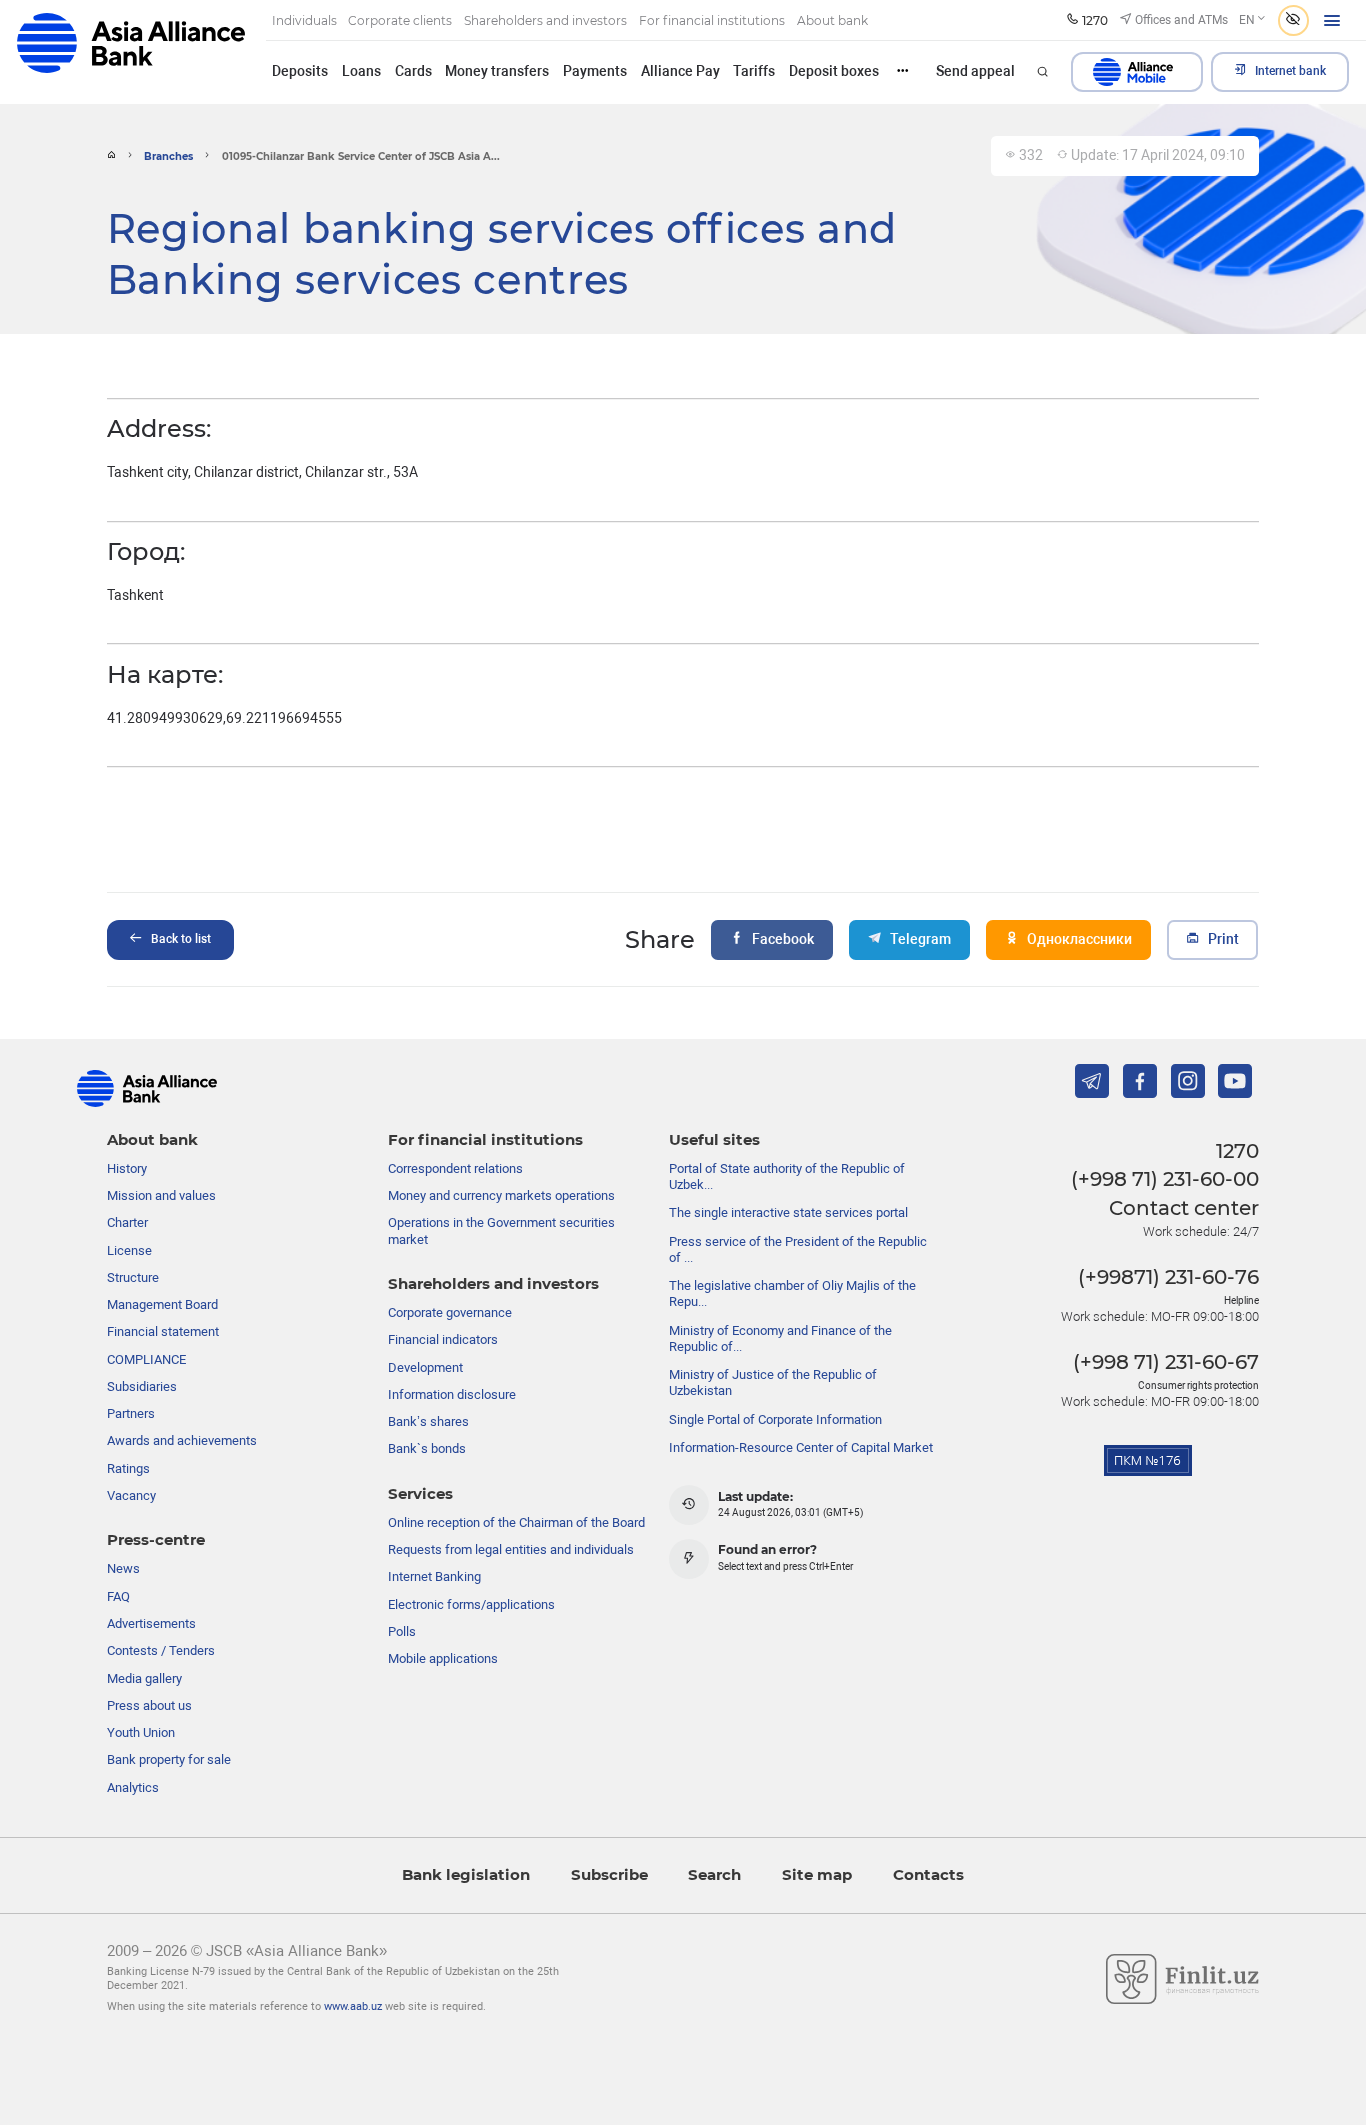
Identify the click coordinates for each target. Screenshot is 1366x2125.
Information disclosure (452, 1394)
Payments (595, 71)
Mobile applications (443, 1658)
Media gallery (144, 1678)
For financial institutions (485, 1140)
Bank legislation (466, 1875)
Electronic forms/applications (471, 1604)
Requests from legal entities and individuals (511, 1549)
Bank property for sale (169, 1759)
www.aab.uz (353, 2006)
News (123, 1568)
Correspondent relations (455, 1168)
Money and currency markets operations (501, 1195)
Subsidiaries (142, 1386)
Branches (168, 156)
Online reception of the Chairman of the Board (516, 1522)
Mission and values (161, 1195)
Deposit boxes (834, 71)
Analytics (133, 1787)
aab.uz (131, 51)
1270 (1237, 1151)
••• (903, 70)
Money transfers (497, 71)
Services (420, 1494)
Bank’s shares (428, 1421)
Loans (361, 71)
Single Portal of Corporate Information (775, 1419)
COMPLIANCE (146, 1359)
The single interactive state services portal (788, 1212)
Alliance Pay (680, 71)
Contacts (928, 1875)
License (129, 1250)
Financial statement (163, 1331)
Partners (131, 1413)
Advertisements (151, 1623)
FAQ (118, 1596)
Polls (402, 1631)
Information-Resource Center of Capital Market (801, 1447)
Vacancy (131, 1495)
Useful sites (714, 1140)
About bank (152, 1140)
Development (425, 1367)
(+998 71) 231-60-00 (1165, 1179)
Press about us (149, 1705)
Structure (133, 1277)
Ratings (128, 1468)
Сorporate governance (450, 1312)
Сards (413, 71)
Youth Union (141, 1732)
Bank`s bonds (427, 1448)
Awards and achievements (182, 1440)
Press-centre (156, 1540)
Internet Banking (434, 1576)
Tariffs (754, 71)
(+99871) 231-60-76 (1168, 1277)
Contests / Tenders (161, 1650)
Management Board (162, 1304)
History (127, 1168)
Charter (127, 1222)
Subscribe (609, 1875)
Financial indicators (443, 1339)
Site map (817, 1875)
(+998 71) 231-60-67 (1166, 1362)
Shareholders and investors (493, 1284)
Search (714, 1875)
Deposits (300, 71)
